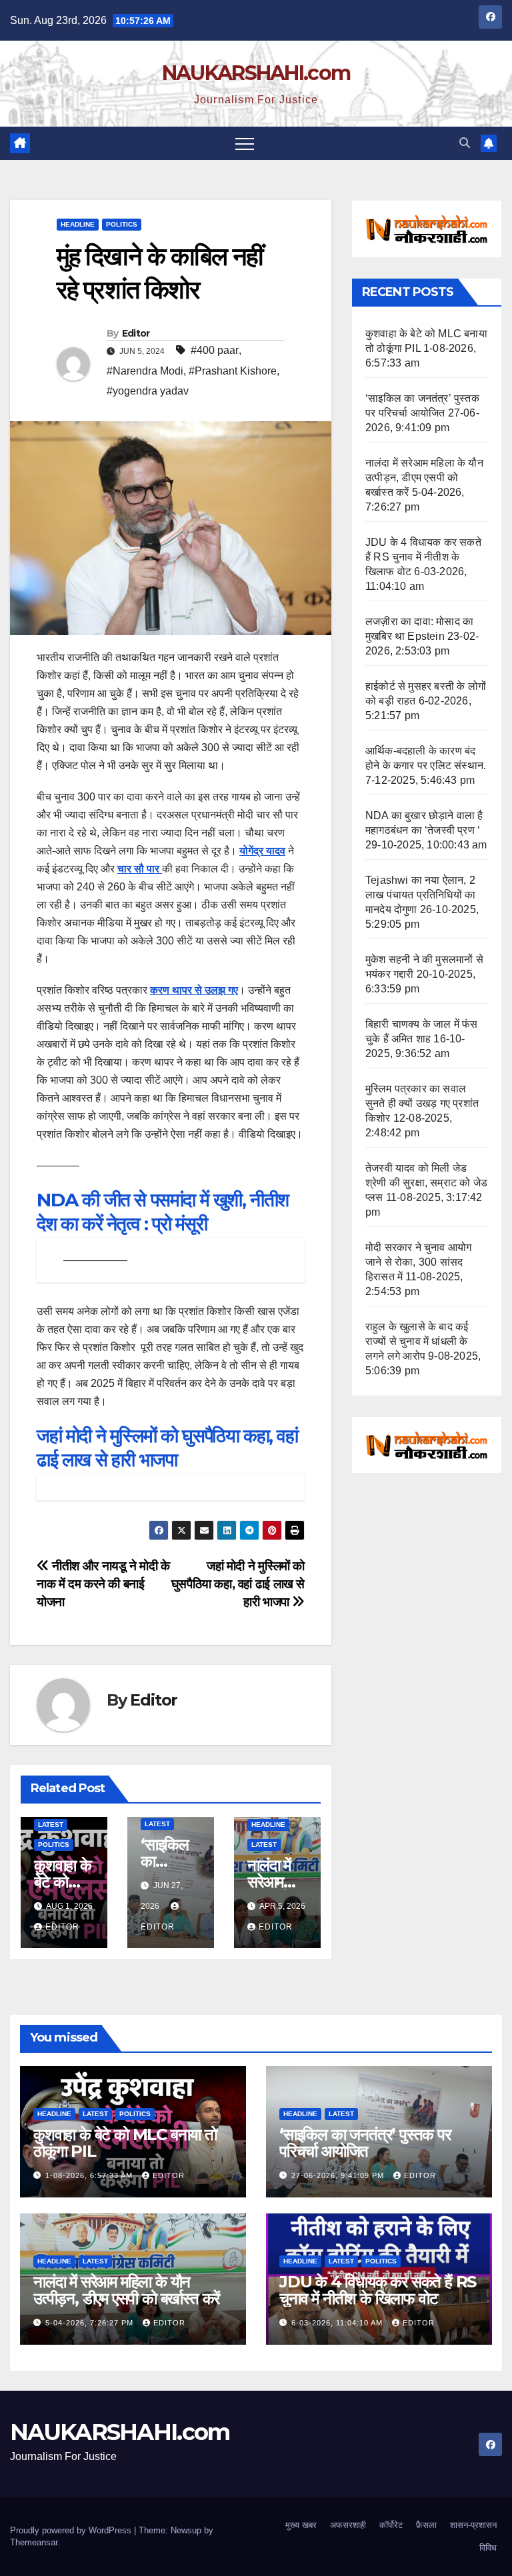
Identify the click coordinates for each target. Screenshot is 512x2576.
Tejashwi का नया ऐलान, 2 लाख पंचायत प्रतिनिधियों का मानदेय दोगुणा (420, 895)
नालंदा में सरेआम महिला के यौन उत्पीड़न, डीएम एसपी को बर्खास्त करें (424, 478)
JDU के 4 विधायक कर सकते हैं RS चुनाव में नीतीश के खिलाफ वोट (423, 557)
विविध (488, 2548)
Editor (136, 333)
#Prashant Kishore (233, 371)
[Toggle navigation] (245, 143)
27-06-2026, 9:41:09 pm (339, 2175)
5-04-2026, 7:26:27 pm (91, 2323)
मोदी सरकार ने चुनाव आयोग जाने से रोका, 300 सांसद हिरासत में (418, 1262)
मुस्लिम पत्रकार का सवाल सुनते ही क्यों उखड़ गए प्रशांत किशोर (422, 1103)
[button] (465, 143)
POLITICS (122, 224)
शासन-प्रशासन (473, 2525)
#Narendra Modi (145, 371)
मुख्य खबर (301, 2525)
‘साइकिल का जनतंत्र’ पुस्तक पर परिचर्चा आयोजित (365, 2143)
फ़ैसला (426, 2525)
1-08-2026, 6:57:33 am (90, 2175)
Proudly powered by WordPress (72, 2530)
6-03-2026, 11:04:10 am (338, 2323)
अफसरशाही (348, 2525)
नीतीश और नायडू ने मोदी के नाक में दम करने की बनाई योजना (103, 1584)
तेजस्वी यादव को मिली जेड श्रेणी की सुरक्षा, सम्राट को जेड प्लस (426, 1183)
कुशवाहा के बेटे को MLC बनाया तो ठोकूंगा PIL (125, 2143)
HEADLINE (78, 224)
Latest (51, 1825)
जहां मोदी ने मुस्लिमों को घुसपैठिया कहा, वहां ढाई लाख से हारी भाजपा (238, 1584)
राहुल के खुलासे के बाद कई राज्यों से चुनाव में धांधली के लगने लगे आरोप (417, 1341)
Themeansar (34, 2542)
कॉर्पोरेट (391, 2525)
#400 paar (215, 350)
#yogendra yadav (148, 391)
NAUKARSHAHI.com (256, 73)
